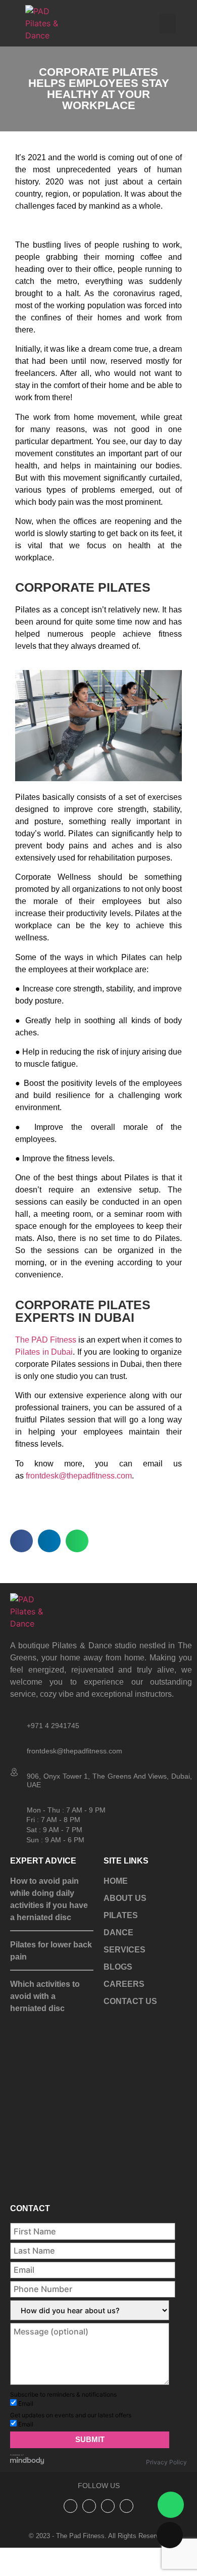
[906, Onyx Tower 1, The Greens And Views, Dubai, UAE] (15, 1773)
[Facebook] (108, 2546)
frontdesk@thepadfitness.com (79, 1476)
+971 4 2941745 (53, 1726)
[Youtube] (127, 2546)
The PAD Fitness (46, 1340)
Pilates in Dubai (44, 1352)
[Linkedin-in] (89, 2546)
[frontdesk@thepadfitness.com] (15, 1747)
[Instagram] (70, 2546)
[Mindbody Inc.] (27, 2502)
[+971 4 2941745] (15, 1722)
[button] (167, 23)
